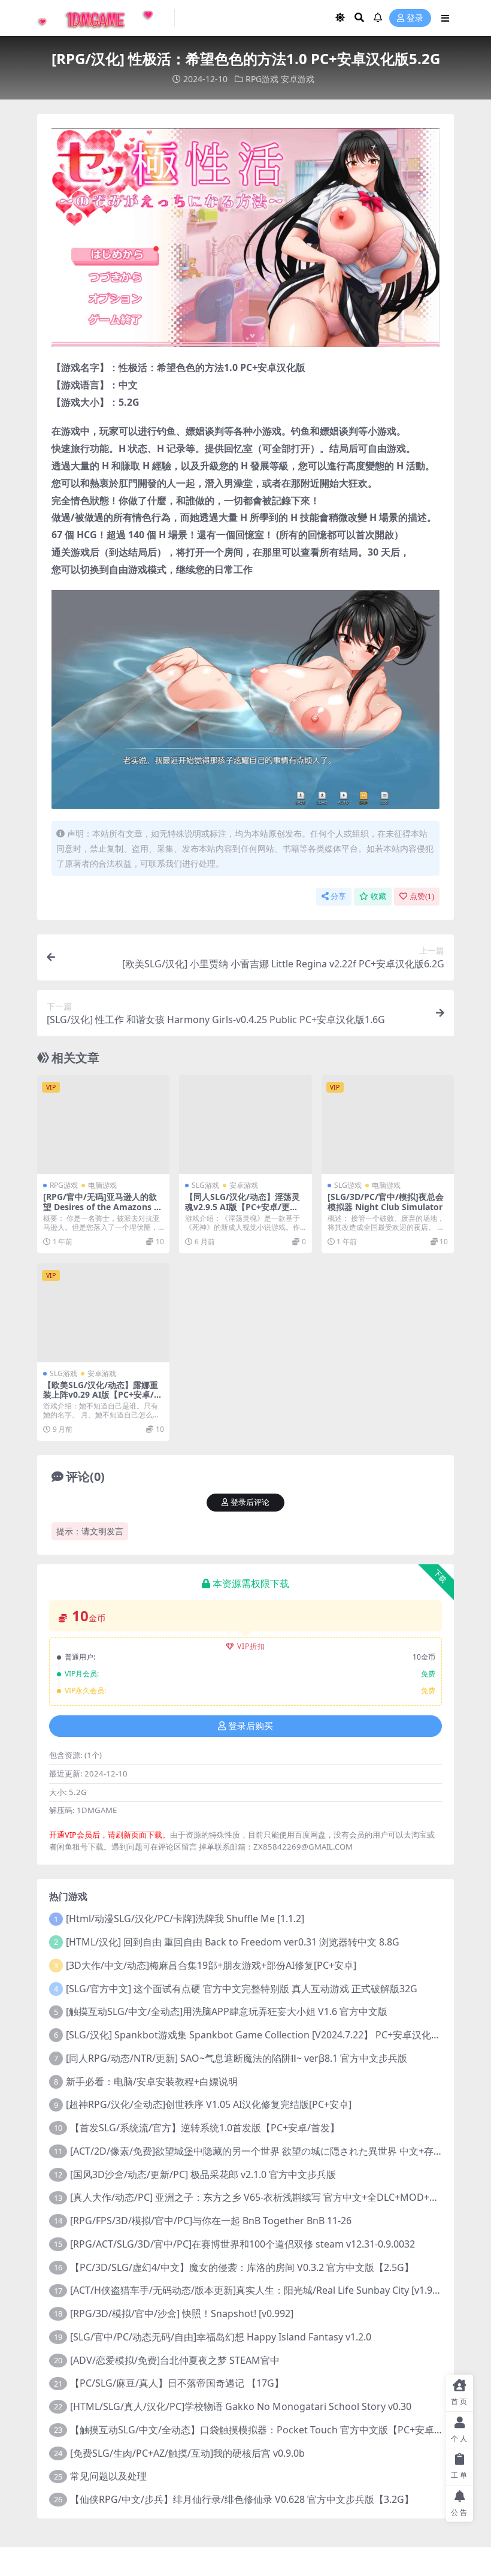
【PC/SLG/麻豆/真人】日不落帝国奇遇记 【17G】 (177, 2383)
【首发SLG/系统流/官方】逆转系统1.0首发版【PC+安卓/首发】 (205, 2128)
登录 (415, 18)
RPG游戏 (262, 79)
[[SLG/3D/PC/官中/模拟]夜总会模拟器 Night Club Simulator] (388, 1124)
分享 (338, 896)
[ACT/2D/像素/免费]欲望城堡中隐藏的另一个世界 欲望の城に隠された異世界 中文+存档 (257, 2151)
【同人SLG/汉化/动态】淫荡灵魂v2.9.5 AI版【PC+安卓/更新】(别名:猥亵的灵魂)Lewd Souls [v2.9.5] (244, 1212)
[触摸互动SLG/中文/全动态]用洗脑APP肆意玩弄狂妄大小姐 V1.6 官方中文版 (227, 2011)
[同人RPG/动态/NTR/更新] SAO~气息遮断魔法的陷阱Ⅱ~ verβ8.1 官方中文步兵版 (237, 2058)
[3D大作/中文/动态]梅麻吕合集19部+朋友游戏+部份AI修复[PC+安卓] (211, 1965)
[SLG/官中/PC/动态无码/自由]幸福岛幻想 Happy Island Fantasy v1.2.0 (221, 2337)
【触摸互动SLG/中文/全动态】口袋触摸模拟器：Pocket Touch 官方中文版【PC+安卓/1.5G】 (269, 2430)
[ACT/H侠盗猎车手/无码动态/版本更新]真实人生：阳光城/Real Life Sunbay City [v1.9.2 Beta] (268, 2290)
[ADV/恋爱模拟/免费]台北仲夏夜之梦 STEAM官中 (175, 2360)
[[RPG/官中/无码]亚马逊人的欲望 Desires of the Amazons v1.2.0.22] (103, 1124)
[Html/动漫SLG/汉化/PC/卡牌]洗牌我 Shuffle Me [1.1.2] (185, 1919)
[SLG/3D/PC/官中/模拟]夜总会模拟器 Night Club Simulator (386, 1202)
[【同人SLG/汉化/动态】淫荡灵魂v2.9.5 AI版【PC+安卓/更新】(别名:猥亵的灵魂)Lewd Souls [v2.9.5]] (245, 1124)
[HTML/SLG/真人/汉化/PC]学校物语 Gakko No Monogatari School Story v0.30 (241, 2406)
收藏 (378, 896)
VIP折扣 (251, 1646)
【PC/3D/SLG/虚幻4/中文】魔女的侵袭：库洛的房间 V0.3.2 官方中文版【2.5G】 (242, 2267)
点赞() (422, 896)
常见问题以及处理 (108, 2476)
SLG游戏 (205, 1185)
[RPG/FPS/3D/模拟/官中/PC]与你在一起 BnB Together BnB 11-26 (211, 2221)
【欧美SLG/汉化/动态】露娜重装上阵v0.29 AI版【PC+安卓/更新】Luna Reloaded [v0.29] (103, 1395)
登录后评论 (250, 1502)
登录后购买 (251, 1726)
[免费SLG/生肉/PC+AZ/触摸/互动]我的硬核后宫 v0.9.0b (187, 2453)
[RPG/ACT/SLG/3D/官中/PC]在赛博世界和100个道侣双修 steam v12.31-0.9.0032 (243, 2244)
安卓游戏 (298, 79)
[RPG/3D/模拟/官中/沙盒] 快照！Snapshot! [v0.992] (182, 2313)
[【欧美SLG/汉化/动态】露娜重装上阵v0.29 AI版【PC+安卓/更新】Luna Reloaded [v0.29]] (103, 1313)
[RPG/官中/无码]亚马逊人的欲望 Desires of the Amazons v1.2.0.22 (101, 1207)
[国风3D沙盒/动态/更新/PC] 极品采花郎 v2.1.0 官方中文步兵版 (203, 2174)
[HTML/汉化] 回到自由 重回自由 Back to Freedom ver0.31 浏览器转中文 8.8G (233, 1942)
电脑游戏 (102, 1185)
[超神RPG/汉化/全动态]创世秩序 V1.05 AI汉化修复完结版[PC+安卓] (209, 2104)
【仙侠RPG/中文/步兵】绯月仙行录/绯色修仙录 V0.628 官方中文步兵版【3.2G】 (242, 2499)
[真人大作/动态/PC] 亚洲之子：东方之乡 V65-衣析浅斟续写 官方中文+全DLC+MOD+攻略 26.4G (273, 2197)
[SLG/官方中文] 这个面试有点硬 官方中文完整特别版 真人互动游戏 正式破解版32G (242, 1989)
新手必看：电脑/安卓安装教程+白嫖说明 (152, 2082)
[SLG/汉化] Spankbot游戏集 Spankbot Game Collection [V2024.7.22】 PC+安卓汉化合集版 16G (273, 2035)
